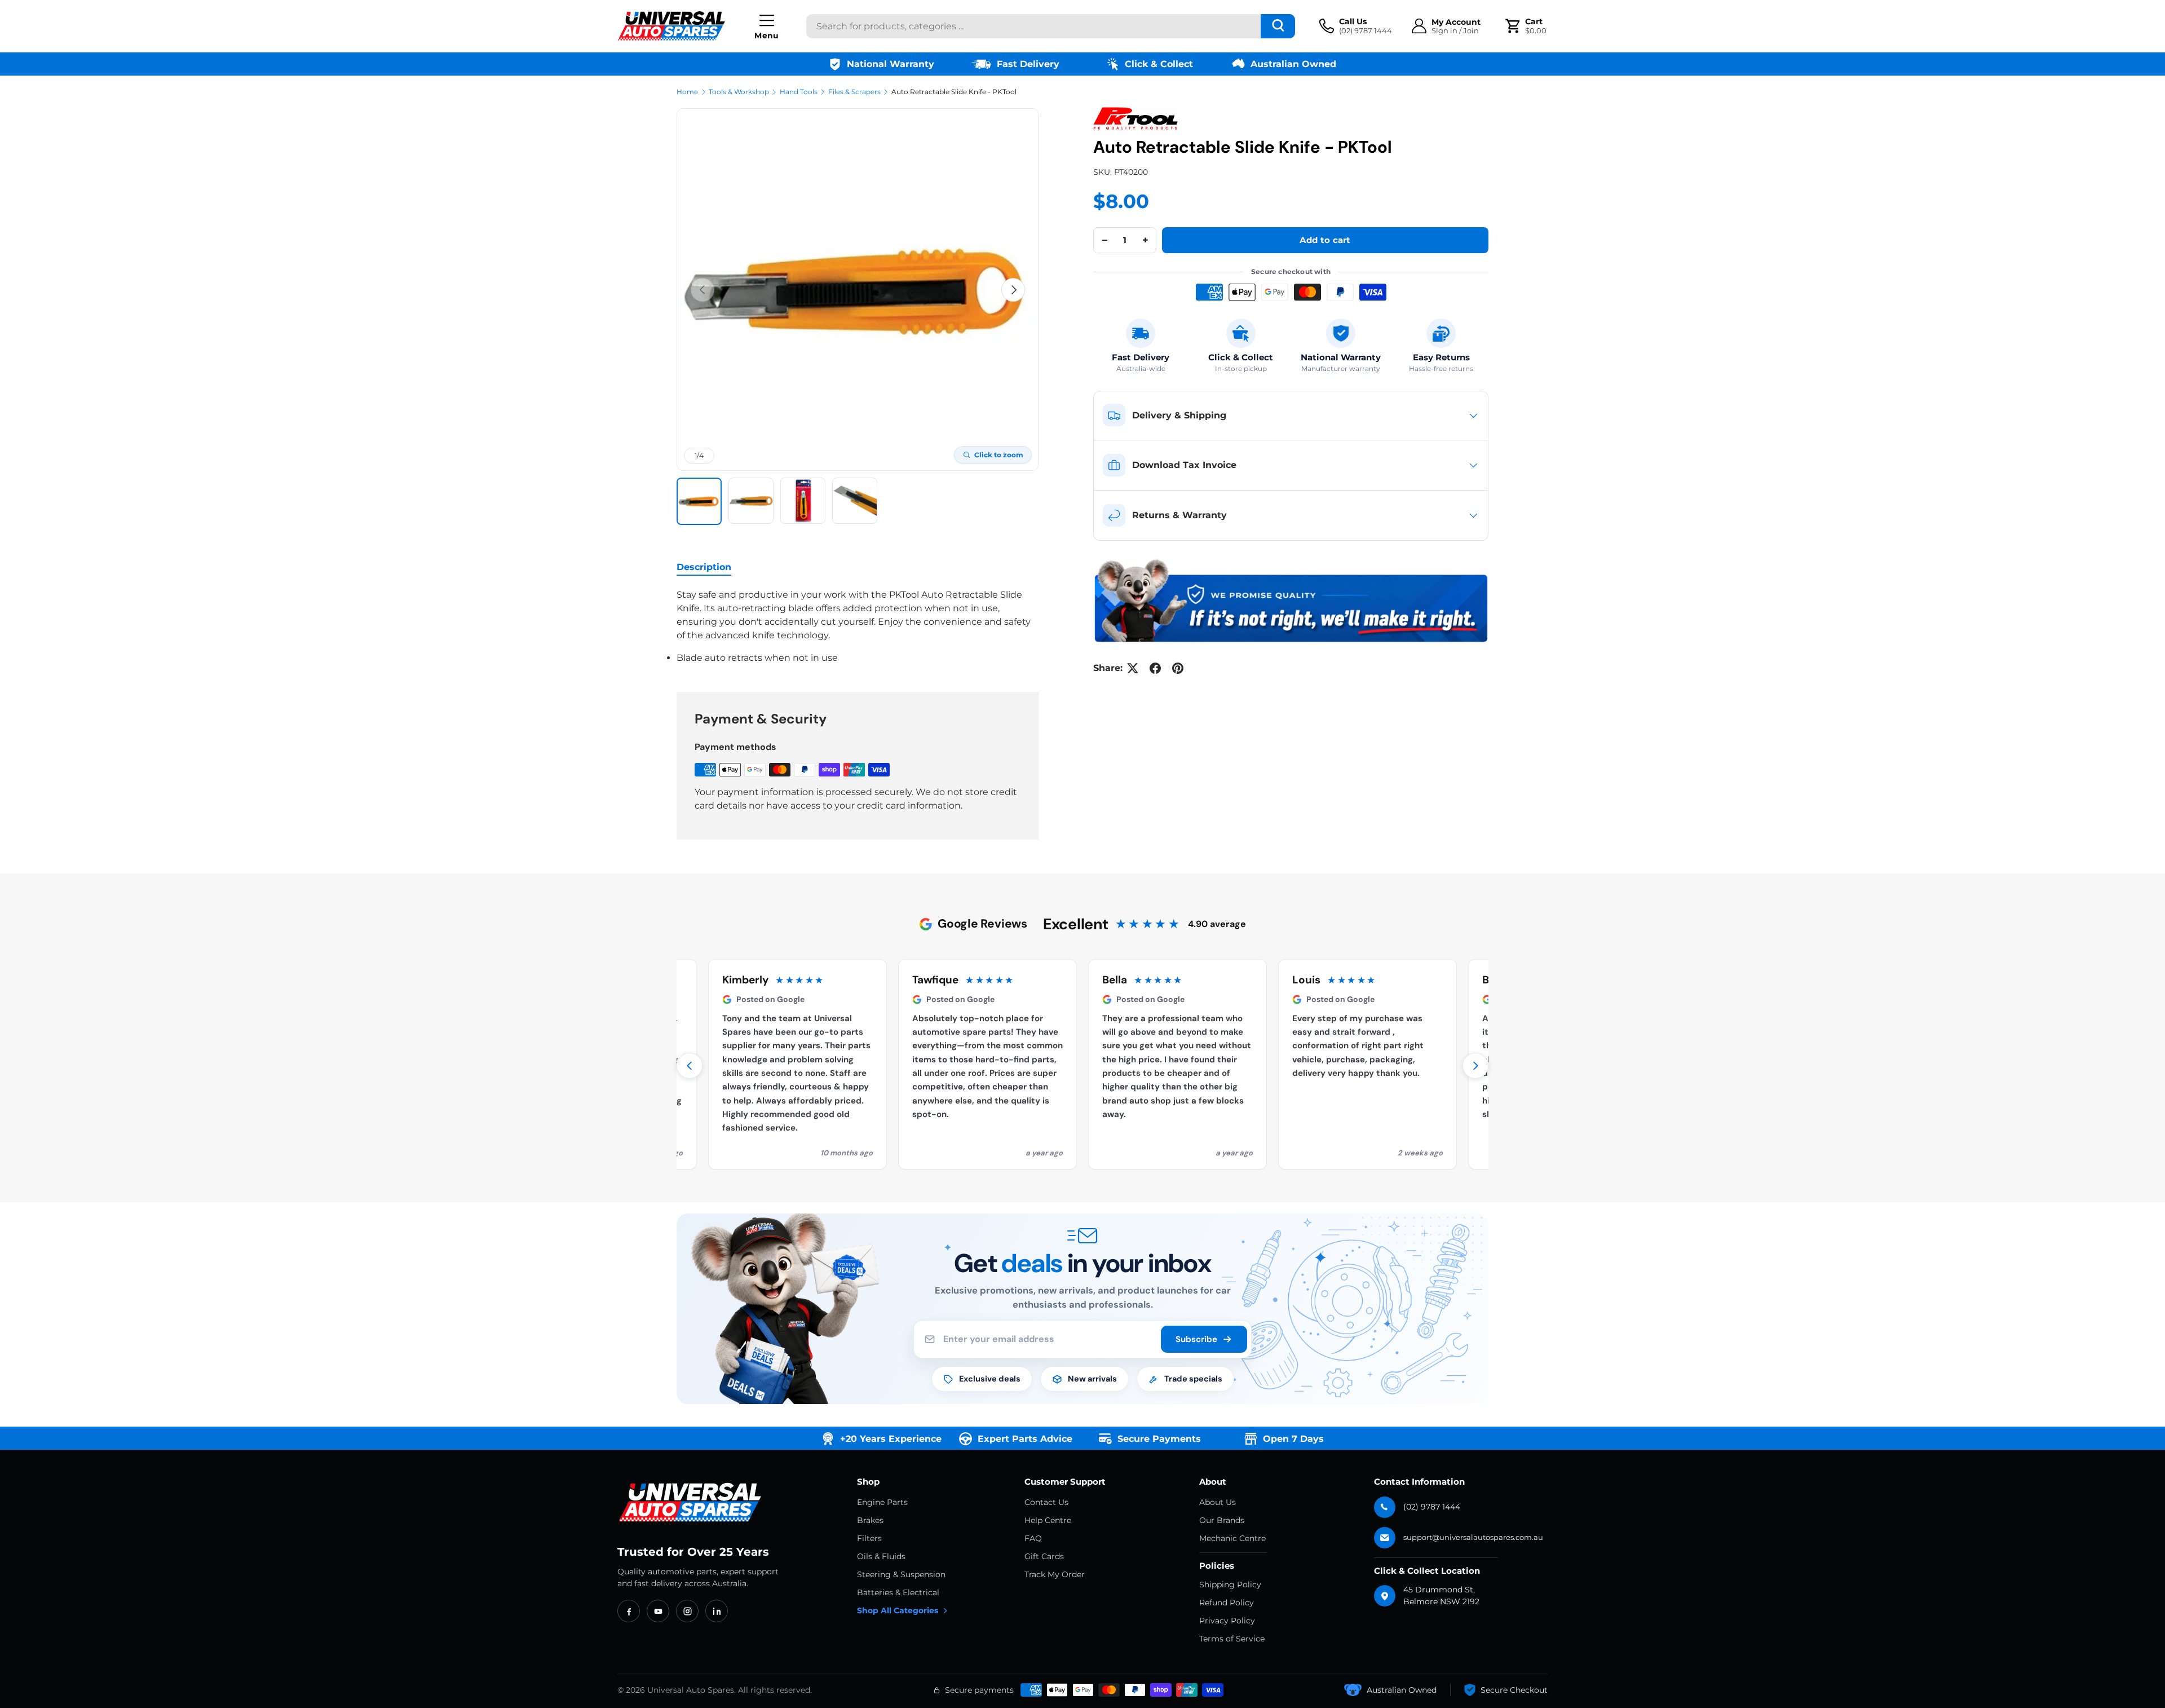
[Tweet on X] (1133, 668)
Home (687, 92)
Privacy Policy (1227, 1621)
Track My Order (1055, 1574)
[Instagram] (687, 1611)
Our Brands (1222, 1520)
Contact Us (1046, 1502)
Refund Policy (1227, 1603)
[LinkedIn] (717, 1611)
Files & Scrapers (854, 92)
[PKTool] (1135, 118)
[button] (1527, 26)
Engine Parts (882, 1502)
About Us (1218, 1502)
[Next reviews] (1475, 1066)
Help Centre (1048, 1520)
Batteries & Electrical (898, 1592)
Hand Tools (799, 92)
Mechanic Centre (1232, 1538)
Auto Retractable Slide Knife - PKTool (954, 92)
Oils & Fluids (881, 1556)
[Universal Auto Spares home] (692, 1503)
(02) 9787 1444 (1432, 1507)
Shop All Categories (898, 1610)
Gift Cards (1044, 1556)
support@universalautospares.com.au (1473, 1537)
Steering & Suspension (901, 1574)
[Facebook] (629, 1611)
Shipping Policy (1230, 1585)
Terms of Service (1232, 1639)
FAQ (1033, 1538)
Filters (869, 1538)
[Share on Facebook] (1155, 668)
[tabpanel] (858, 626)
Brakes (870, 1520)
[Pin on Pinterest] (1178, 668)
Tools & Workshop (739, 92)
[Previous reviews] (690, 1066)
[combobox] (1051, 26)
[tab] (704, 567)
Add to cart (1325, 240)
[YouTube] (658, 1611)
